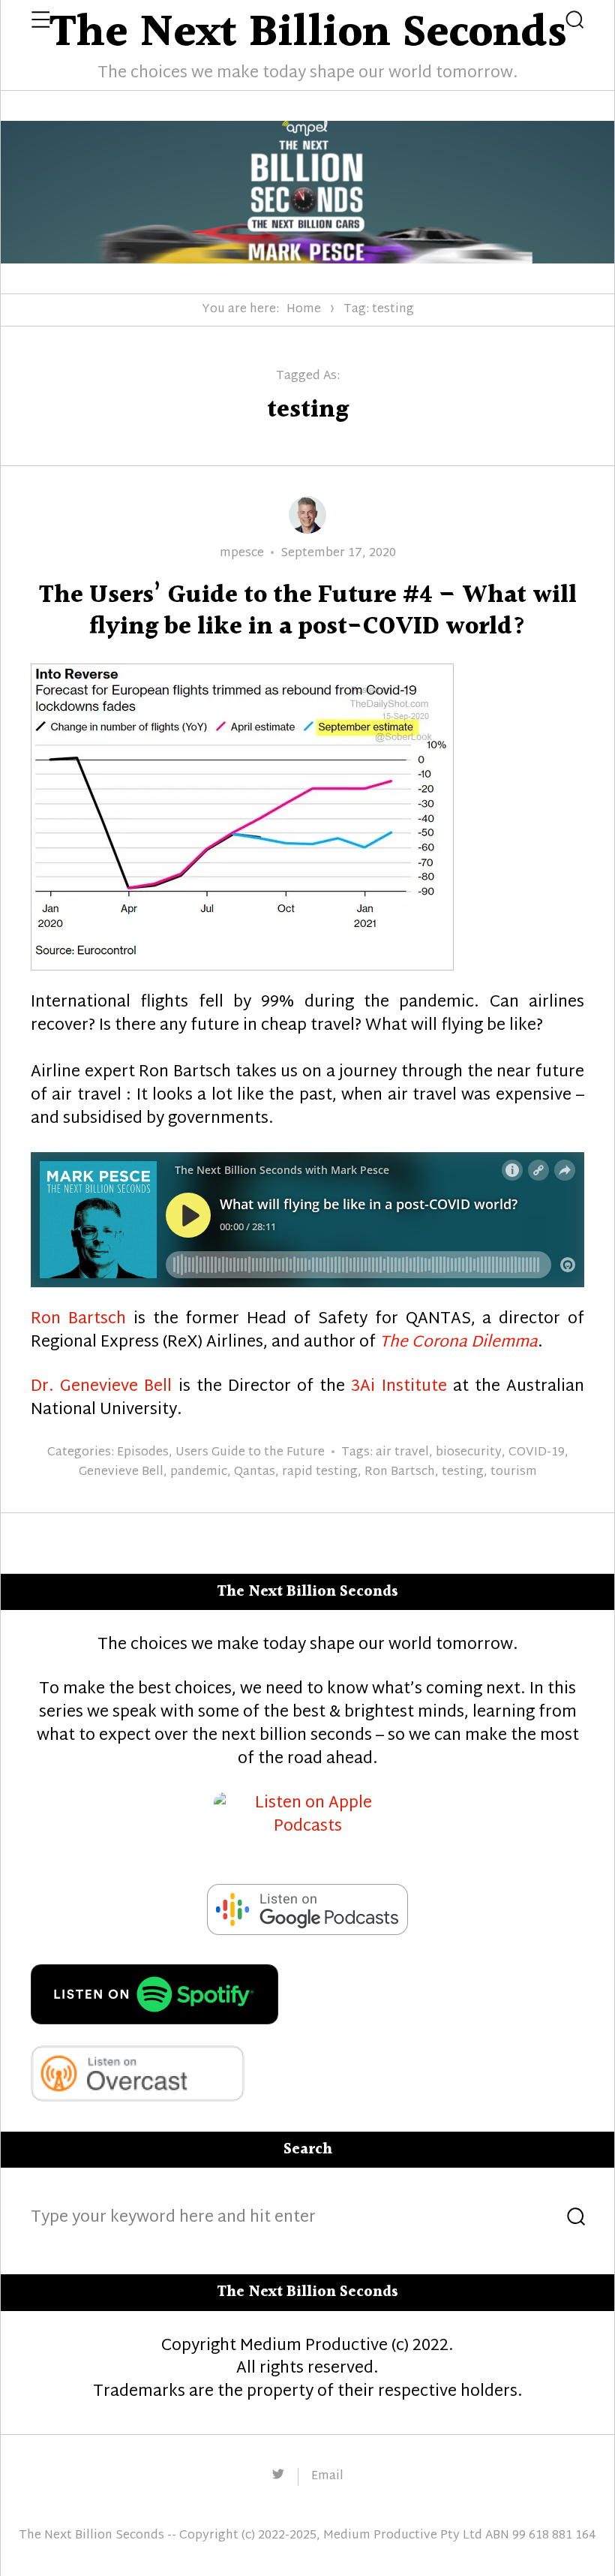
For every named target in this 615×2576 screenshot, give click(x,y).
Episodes (143, 1453)
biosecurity (469, 1453)
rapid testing (320, 1472)
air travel (402, 1453)
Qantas (255, 1472)
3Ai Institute (399, 1387)
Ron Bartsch (78, 1320)
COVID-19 (537, 1453)
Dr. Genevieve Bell (101, 1387)
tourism (514, 1472)
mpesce (242, 554)
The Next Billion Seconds (91, 2536)
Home (304, 310)
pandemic (199, 1472)
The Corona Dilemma (459, 1343)
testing (463, 1472)
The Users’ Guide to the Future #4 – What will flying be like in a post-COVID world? (308, 611)
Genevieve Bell (121, 1472)
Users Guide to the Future (250, 1453)
